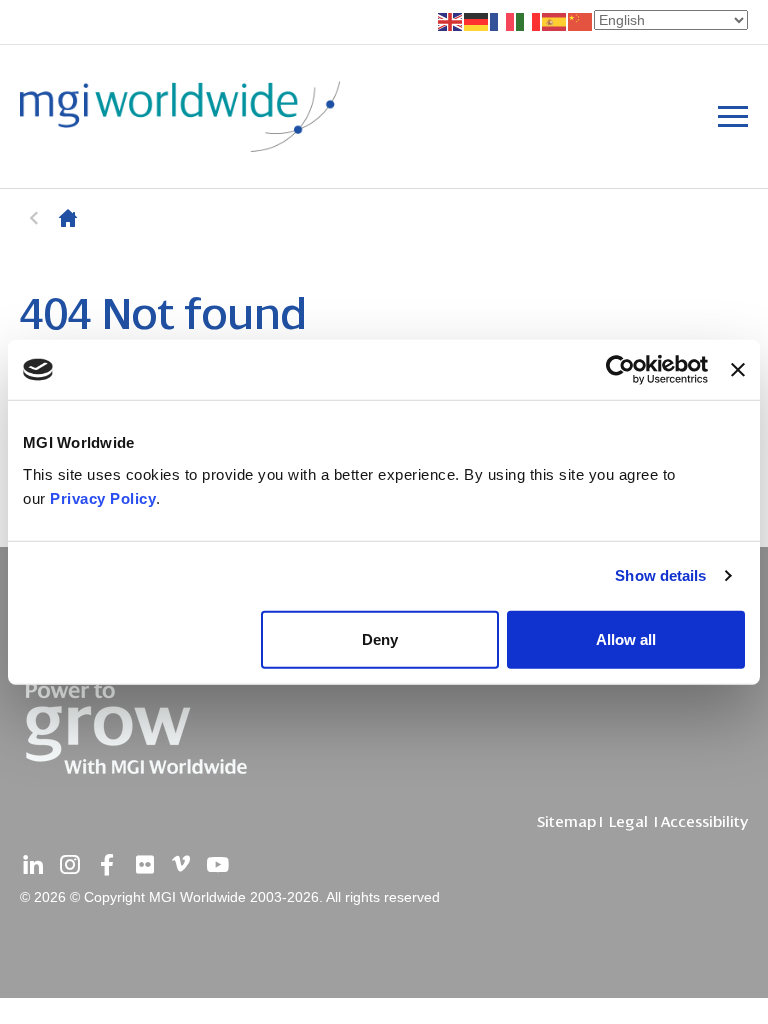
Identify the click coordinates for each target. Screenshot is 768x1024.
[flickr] (144, 865)
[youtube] (218, 865)
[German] (477, 20)
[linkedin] (33, 865)
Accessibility (704, 822)
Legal (628, 822)
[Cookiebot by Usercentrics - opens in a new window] (620, 370)
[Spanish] (555, 20)
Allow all (626, 638)
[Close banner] (738, 370)
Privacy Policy (103, 497)
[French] (503, 20)
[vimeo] (181, 865)
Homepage (68, 218)
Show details (660, 575)
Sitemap (566, 822)
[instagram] (70, 865)
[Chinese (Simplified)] (581, 20)
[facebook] (107, 865)
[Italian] (529, 20)
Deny (380, 638)
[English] (451, 20)
